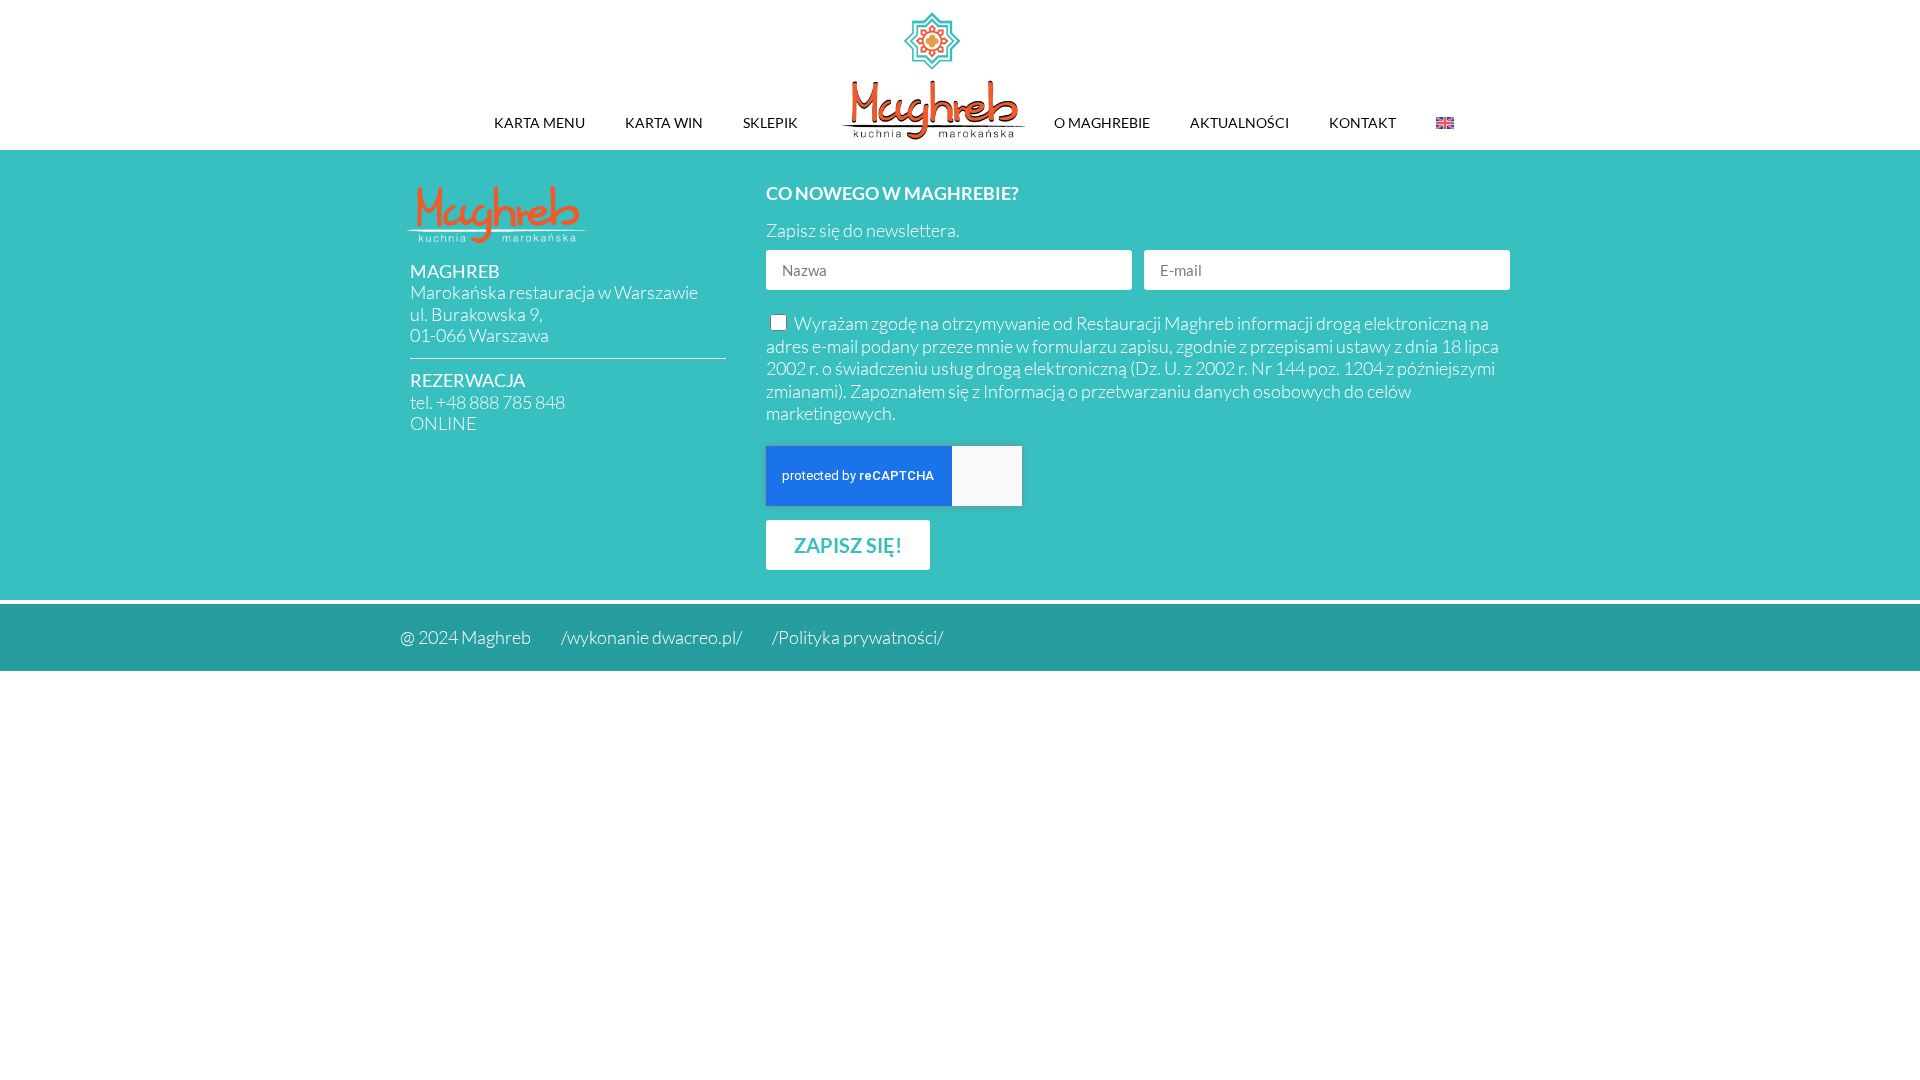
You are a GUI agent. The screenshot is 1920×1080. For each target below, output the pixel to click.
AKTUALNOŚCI (1239, 122)
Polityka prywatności (857, 637)
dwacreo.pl (694, 637)
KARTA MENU (539, 122)
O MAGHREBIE (1102, 122)
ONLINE (443, 423)
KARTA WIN (664, 122)
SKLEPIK (770, 122)
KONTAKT (1362, 122)
